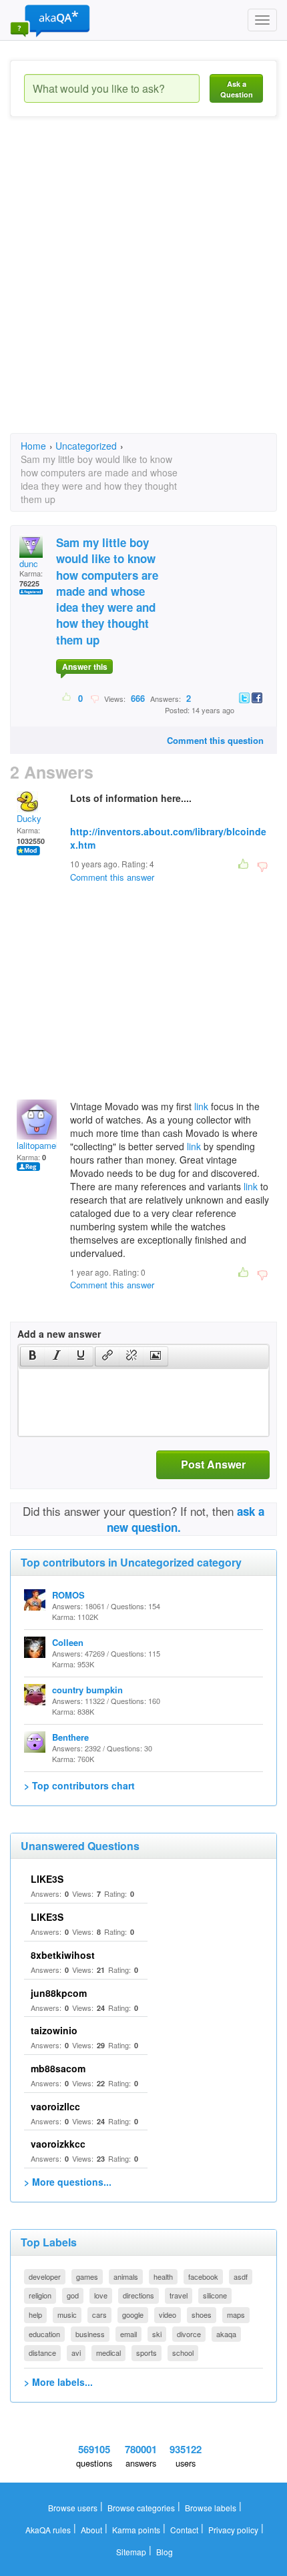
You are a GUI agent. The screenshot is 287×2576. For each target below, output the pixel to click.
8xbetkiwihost (63, 1955)
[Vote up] (67, 698)
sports (147, 2352)
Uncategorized (86, 446)
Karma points (136, 2530)
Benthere (70, 1737)
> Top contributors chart (79, 1785)
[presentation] (33, 1356)
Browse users (73, 2508)
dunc (29, 563)
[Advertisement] (143, 287)
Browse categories (141, 2508)
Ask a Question (237, 89)
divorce (189, 2334)
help (35, 2314)
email (128, 2334)
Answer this (85, 667)
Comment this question (215, 740)
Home (33, 446)
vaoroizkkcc (58, 2144)
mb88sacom (58, 2068)
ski (157, 2334)
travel (179, 2295)
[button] (32, 1356)
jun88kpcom (59, 1993)
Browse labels (211, 2508)
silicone (215, 2295)
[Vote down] (94, 698)
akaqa (226, 2334)
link (201, 1106)
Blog (165, 2552)
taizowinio (54, 2030)
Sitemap (131, 2552)
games (87, 2276)
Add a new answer (59, 1334)
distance (42, 2352)
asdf (241, 2276)
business (90, 2334)
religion (40, 2295)
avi (76, 2352)
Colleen (68, 1642)
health (163, 2276)
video (168, 2314)
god (73, 2295)
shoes (202, 2314)
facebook (203, 2276)
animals (126, 2276)
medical (108, 2352)
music (67, 2314)
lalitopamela (40, 1145)
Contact (184, 2530)
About (91, 2530)
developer (45, 2276)
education (44, 2334)
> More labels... (58, 2382)
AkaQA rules (48, 2530)
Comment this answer (112, 877)
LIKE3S (47, 1879)
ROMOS (68, 1595)
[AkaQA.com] (50, 20)
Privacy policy (233, 2530)
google (133, 2314)
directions (138, 2295)
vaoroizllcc (55, 2106)
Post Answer (213, 1464)
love (101, 2295)
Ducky (29, 818)
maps (236, 2314)
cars (99, 2314)
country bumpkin (87, 1690)
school (183, 2352)
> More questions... (68, 2182)
